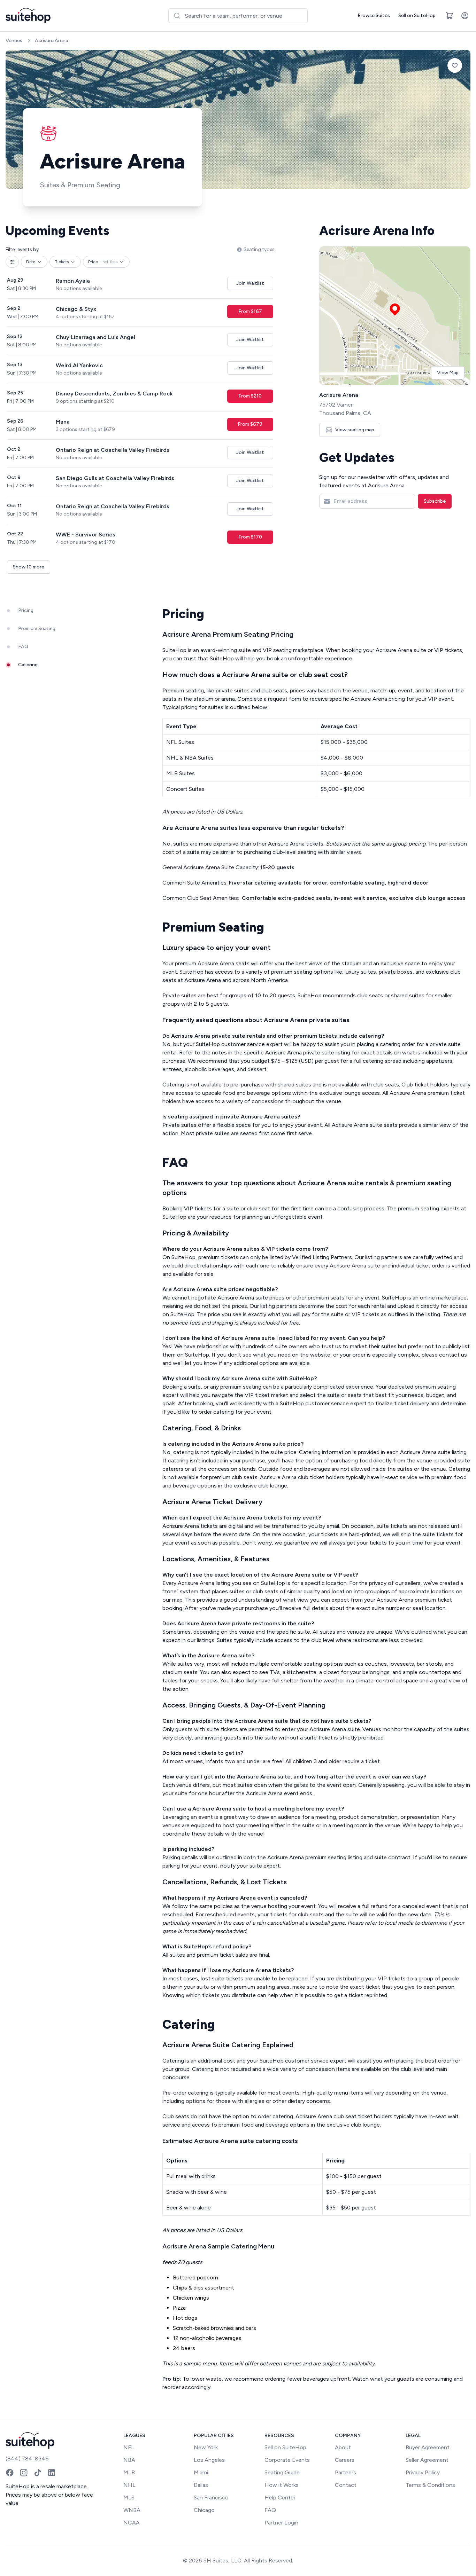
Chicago (204, 2510)
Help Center (280, 2498)
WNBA (132, 2510)
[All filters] (12, 262)
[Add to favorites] (455, 65)
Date (31, 262)
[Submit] (177, 16)
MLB (129, 2472)
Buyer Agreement (428, 2447)
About (343, 2447)
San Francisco (211, 2498)
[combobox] (238, 16)
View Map (448, 373)
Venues (14, 41)
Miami (201, 2472)
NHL (129, 2485)
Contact (346, 2485)
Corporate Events (287, 2460)
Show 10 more (29, 567)
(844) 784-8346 (27, 2459)
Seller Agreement (427, 2460)
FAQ (270, 2510)
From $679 (250, 424)
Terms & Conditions (430, 2485)
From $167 (250, 311)
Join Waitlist (250, 283)
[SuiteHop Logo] (28, 16)
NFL (129, 2447)
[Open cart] (450, 16)
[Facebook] (10, 2473)
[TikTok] (38, 2473)
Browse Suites (374, 15)
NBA (129, 2460)
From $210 (250, 396)
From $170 (250, 537)
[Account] (465, 16)
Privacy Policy (423, 2472)
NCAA (132, 2523)
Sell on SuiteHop (417, 15)
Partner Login (281, 2523)
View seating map (355, 430)
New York (206, 2447)
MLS (129, 2498)
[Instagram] (24, 2473)
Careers (345, 2460)
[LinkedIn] (52, 2473)
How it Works (282, 2485)
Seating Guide (282, 2472)
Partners (346, 2472)
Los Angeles (209, 2460)
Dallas (201, 2485)
